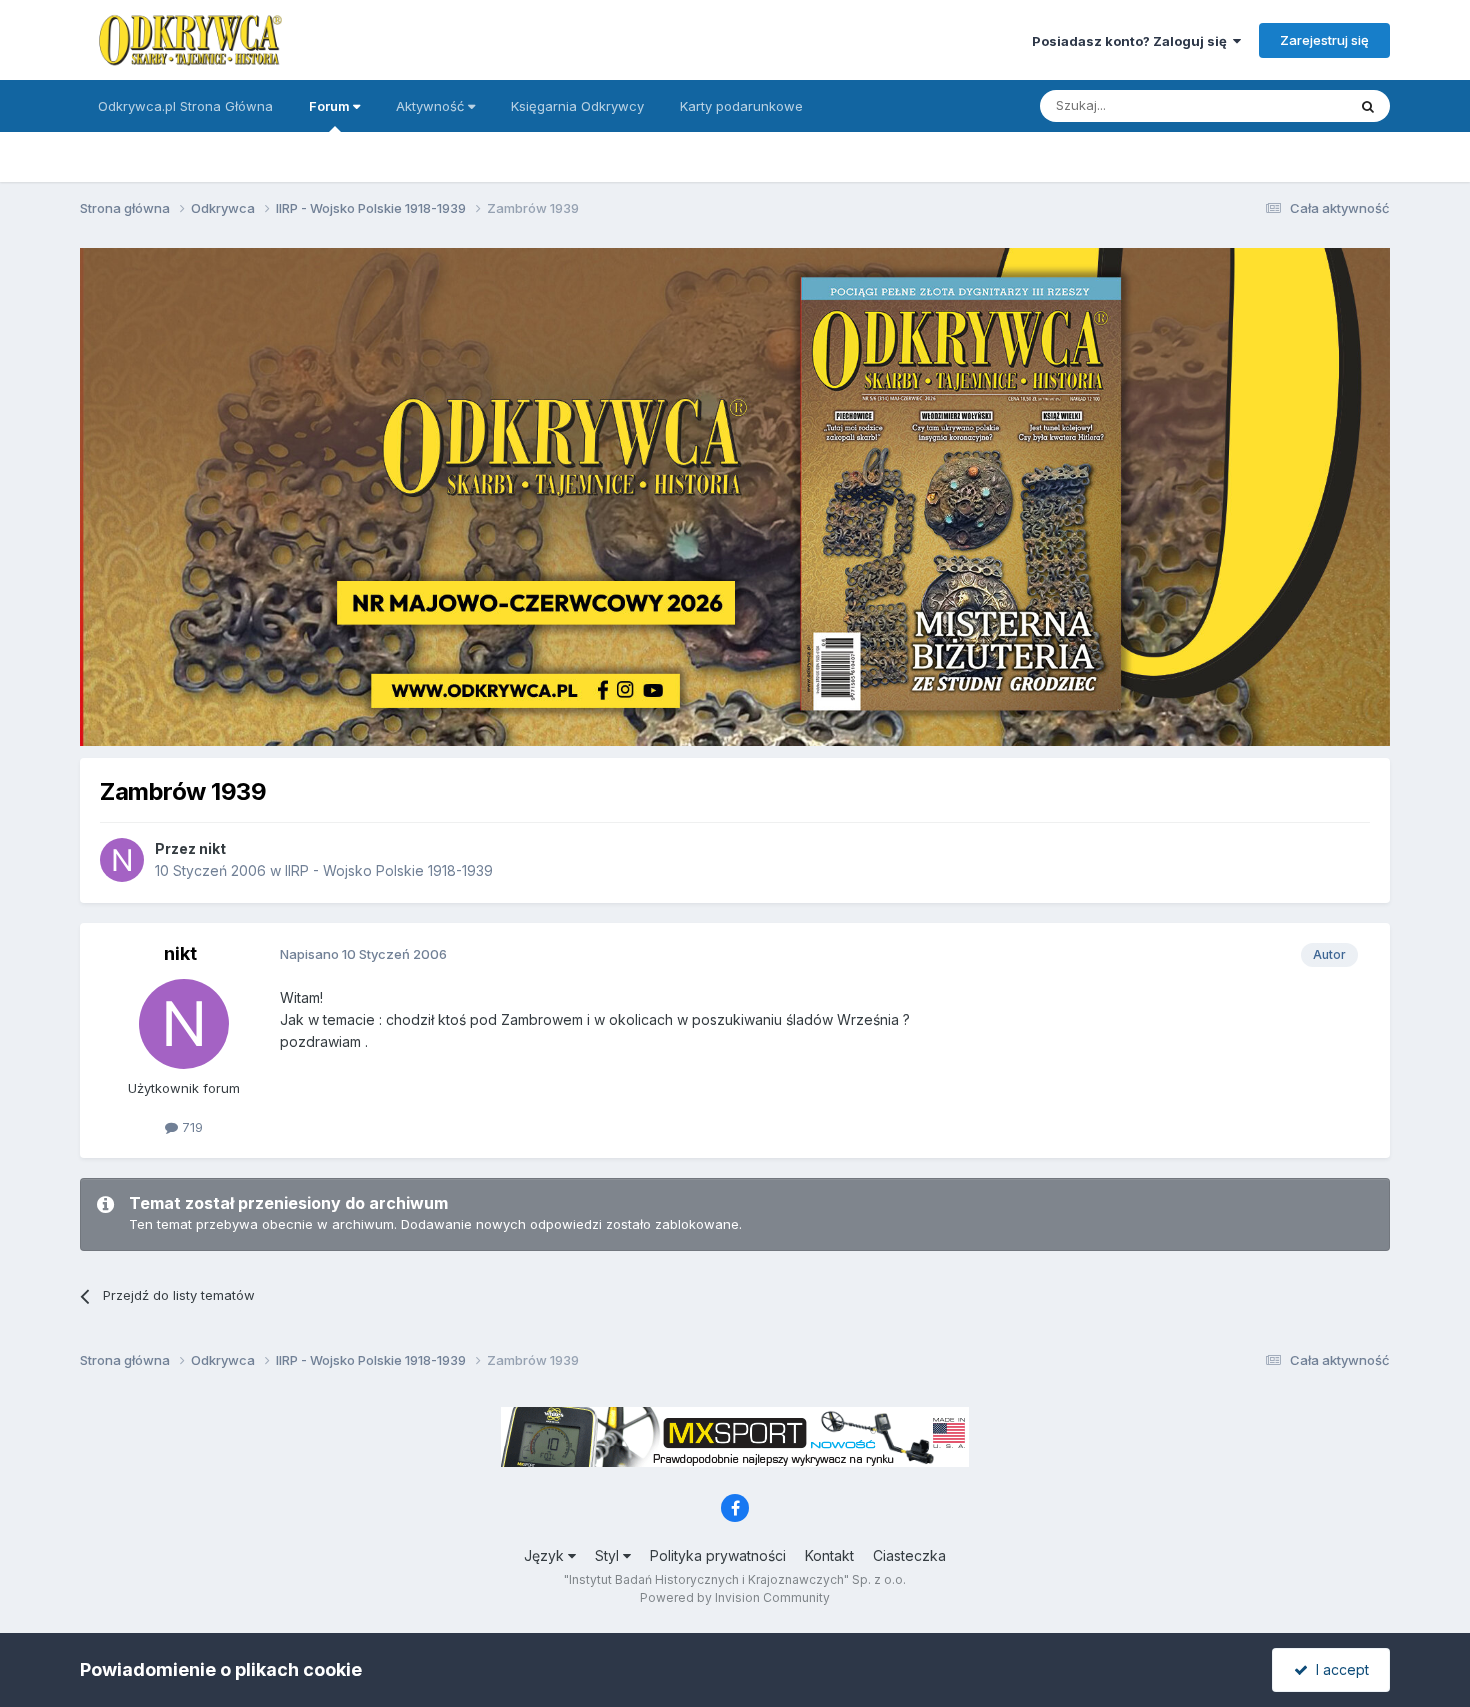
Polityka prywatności (718, 1555)
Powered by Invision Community (735, 1597)
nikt (212, 848)
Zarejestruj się (1324, 40)
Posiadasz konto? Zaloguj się (1132, 41)
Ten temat (1289, 105)
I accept (1338, 1669)
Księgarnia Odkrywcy (577, 106)
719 (190, 1127)
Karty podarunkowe (741, 106)
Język (546, 1555)
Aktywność (432, 106)
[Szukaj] (1368, 106)
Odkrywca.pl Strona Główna (185, 106)
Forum (331, 106)
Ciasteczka (909, 1555)
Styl (609, 1555)
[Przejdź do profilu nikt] (122, 860)
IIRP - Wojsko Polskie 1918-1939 (389, 870)
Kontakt (829, 1555)
